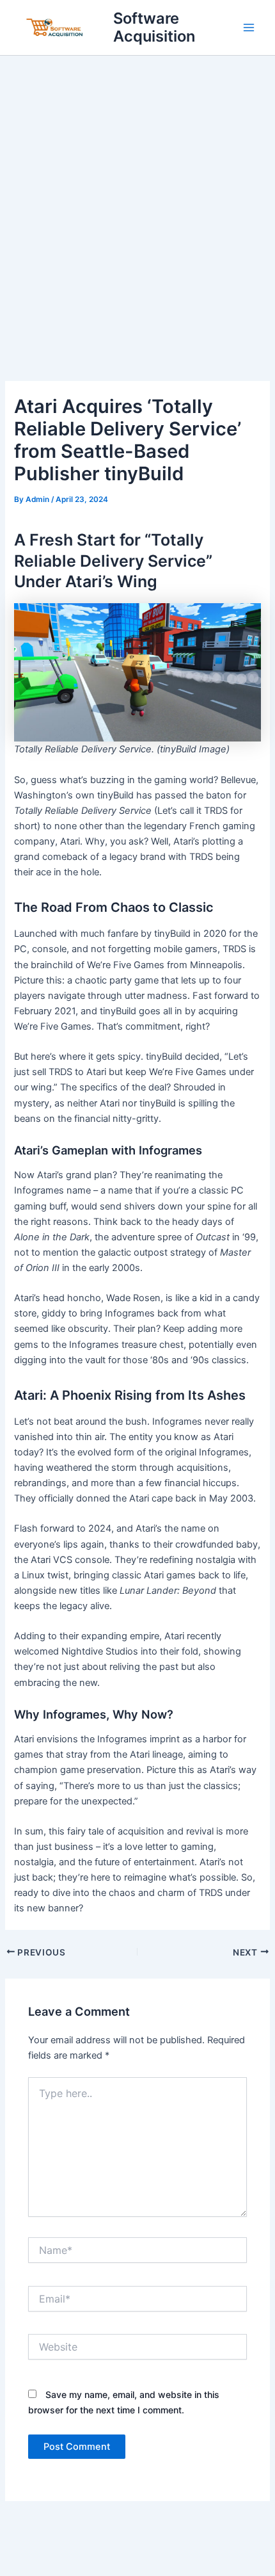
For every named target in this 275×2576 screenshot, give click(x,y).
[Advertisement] (137, 200)
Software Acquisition (154, 27)
